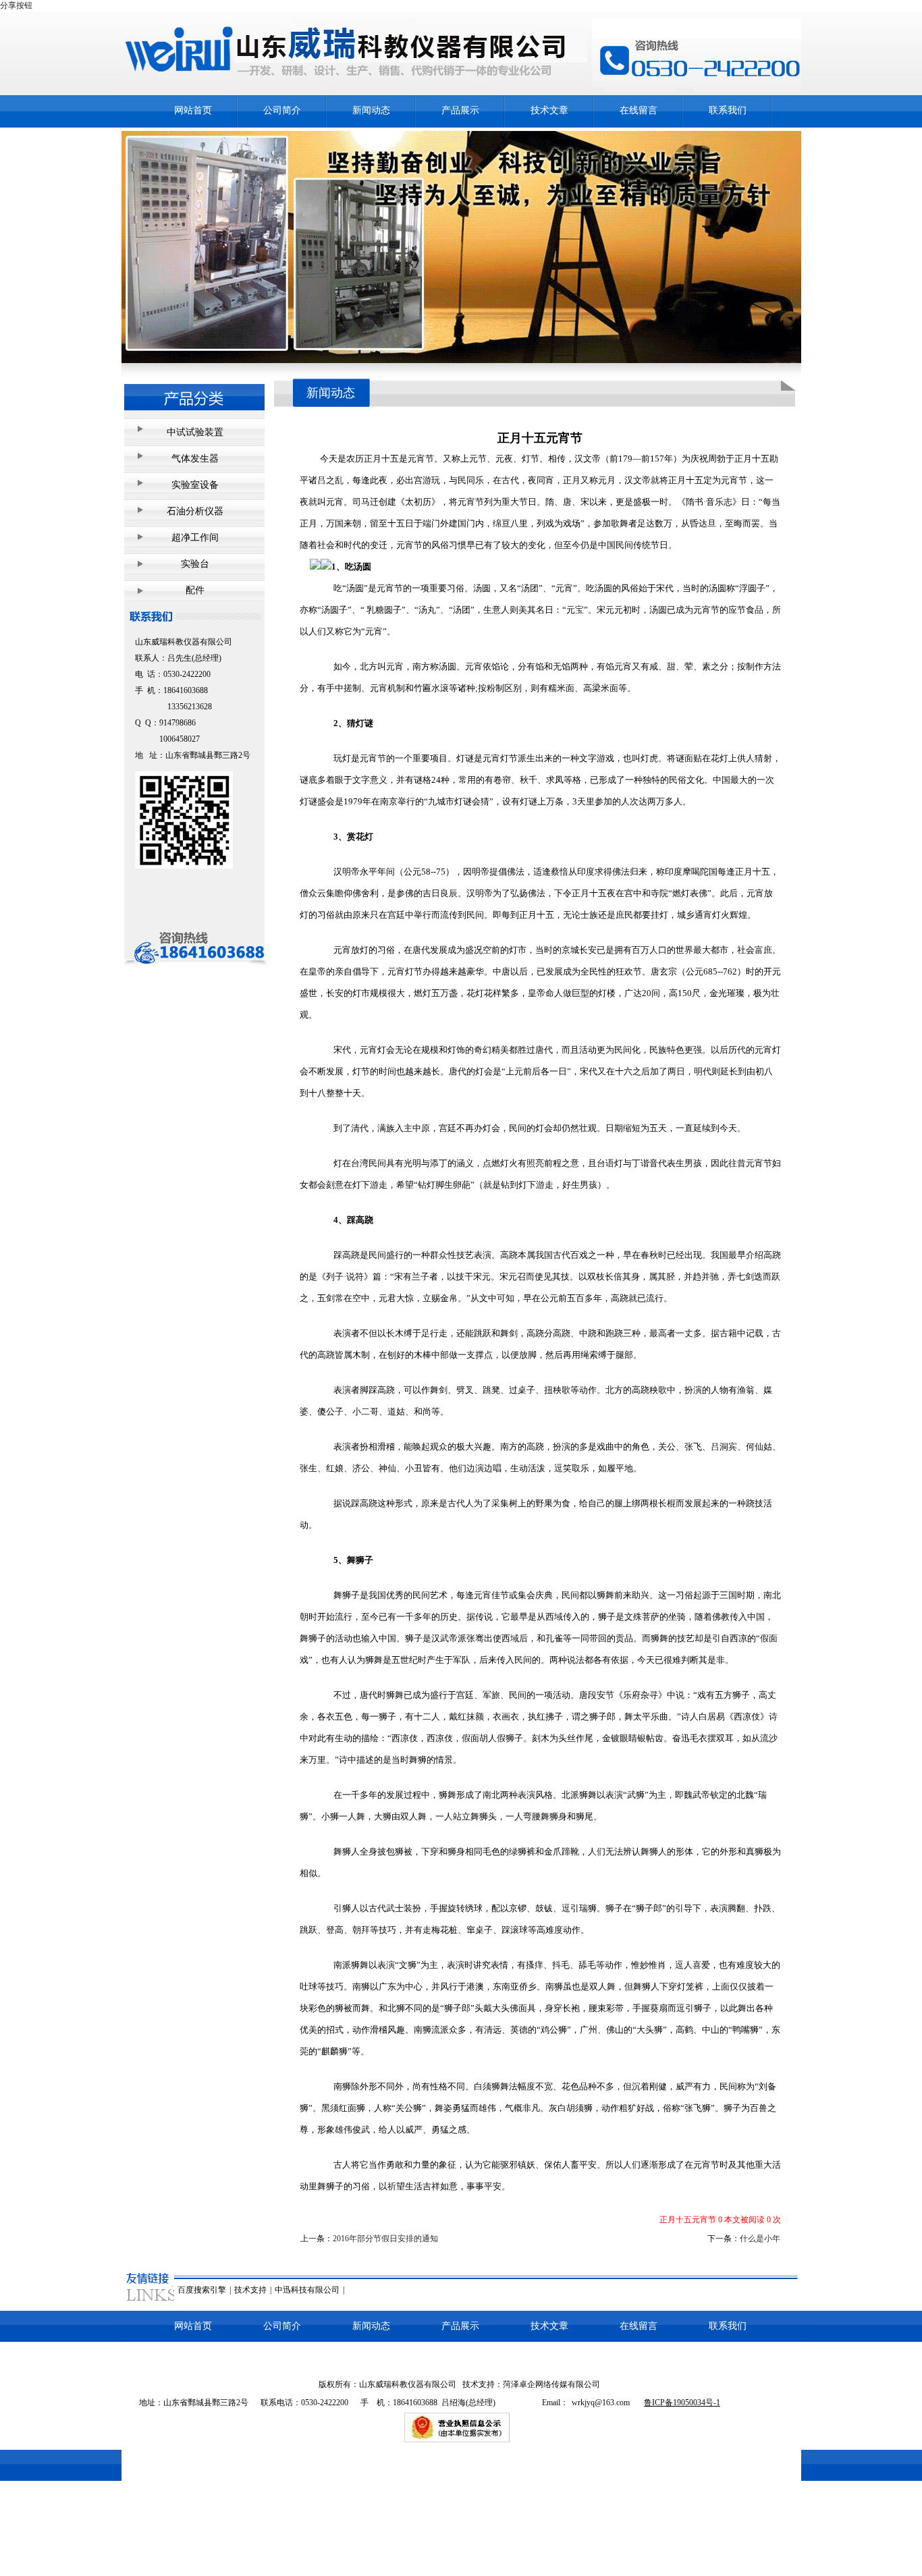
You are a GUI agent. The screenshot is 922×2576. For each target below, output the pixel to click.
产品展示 (460, 110)
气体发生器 (195, 459)
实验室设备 (195, 485)
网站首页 (193, 110)
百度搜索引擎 (202, 2290)
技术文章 (549, 110)
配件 (195, 590)
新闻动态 (371, 110)
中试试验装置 (195, 432)
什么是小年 (760, 2239)
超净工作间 (195, 538)
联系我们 (728, 110)
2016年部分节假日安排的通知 (385, 2239)
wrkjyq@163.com (601, 2403)
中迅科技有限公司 (307, 2290)
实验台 (195, 564)
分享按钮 (16, 5)
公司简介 (282, 110)
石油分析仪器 (195, 511)
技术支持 (250, 2290)
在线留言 (639, 110)
